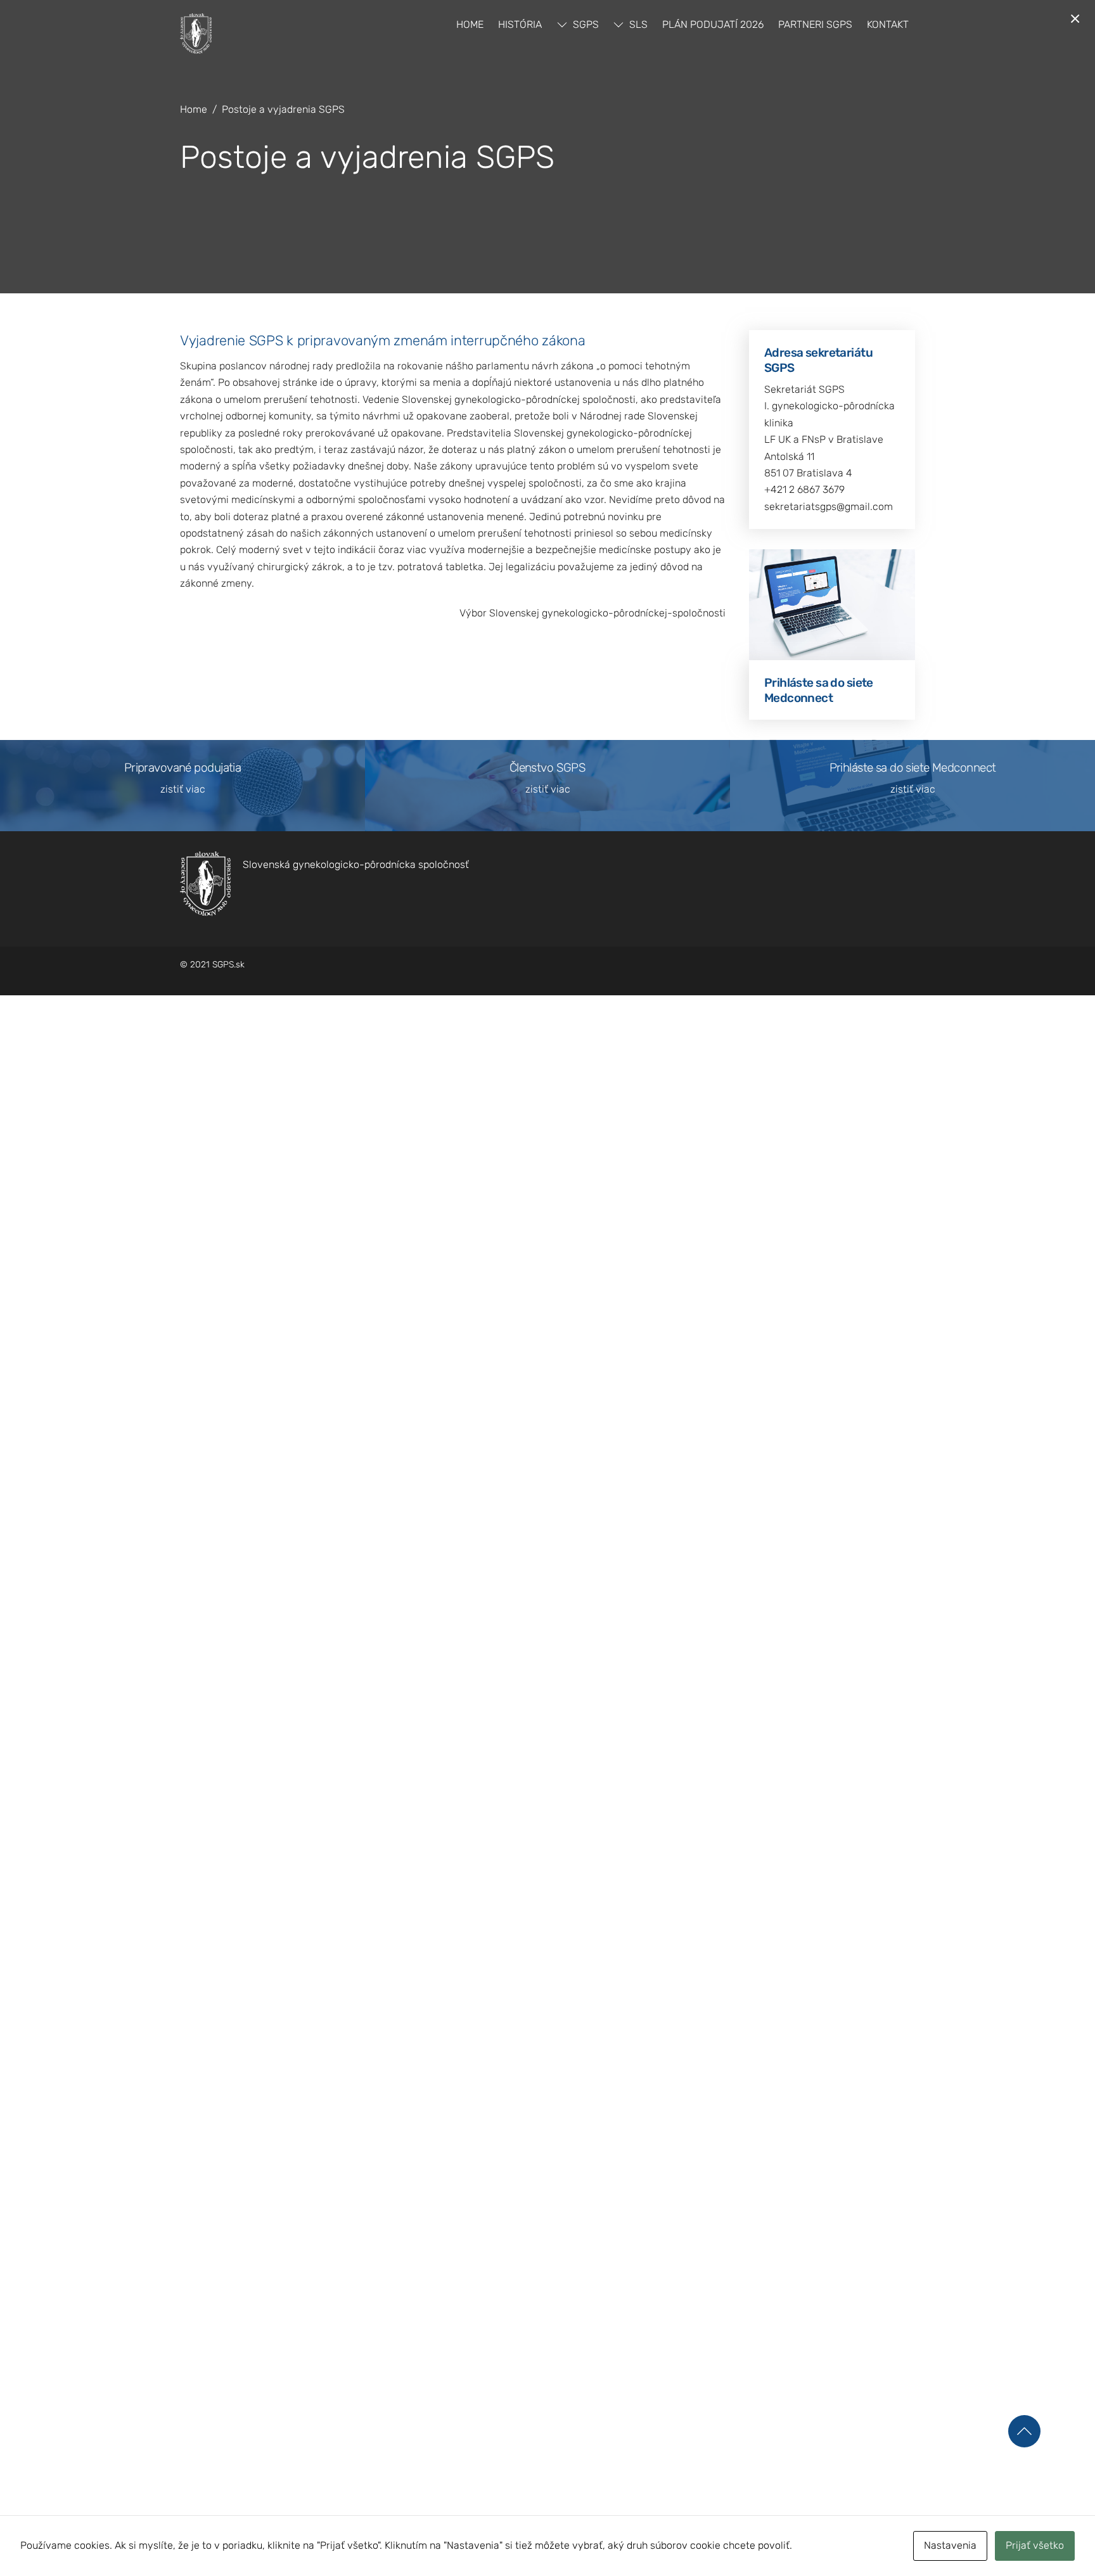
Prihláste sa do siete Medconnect (819, 690)
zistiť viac (183, 789)
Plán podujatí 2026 (713, 24)
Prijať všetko (1035, 2545)
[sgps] (196, 48)
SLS (637, 24)
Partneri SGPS (815, 24)
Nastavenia (950, 2545)
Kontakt (888, 24)
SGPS (585, 24)
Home (470, 24)
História (520, 24)
